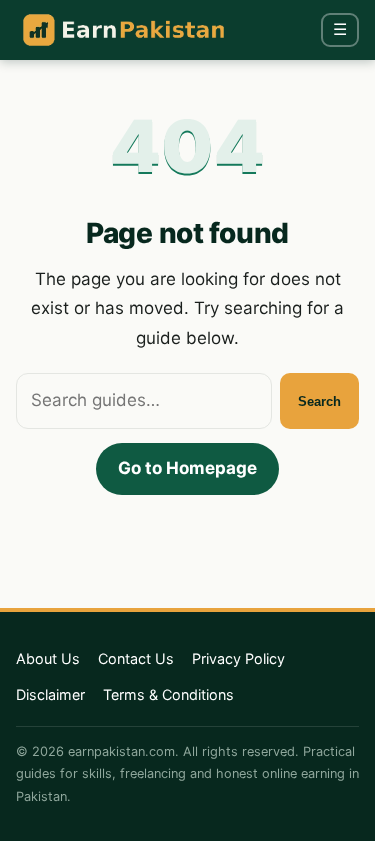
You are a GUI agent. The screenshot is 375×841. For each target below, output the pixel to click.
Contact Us (136, 658)
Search (319, 401)
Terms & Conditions (168, 694)
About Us (48, 658)
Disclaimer (50, 694)
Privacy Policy (238, 658)
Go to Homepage (187, 468)
